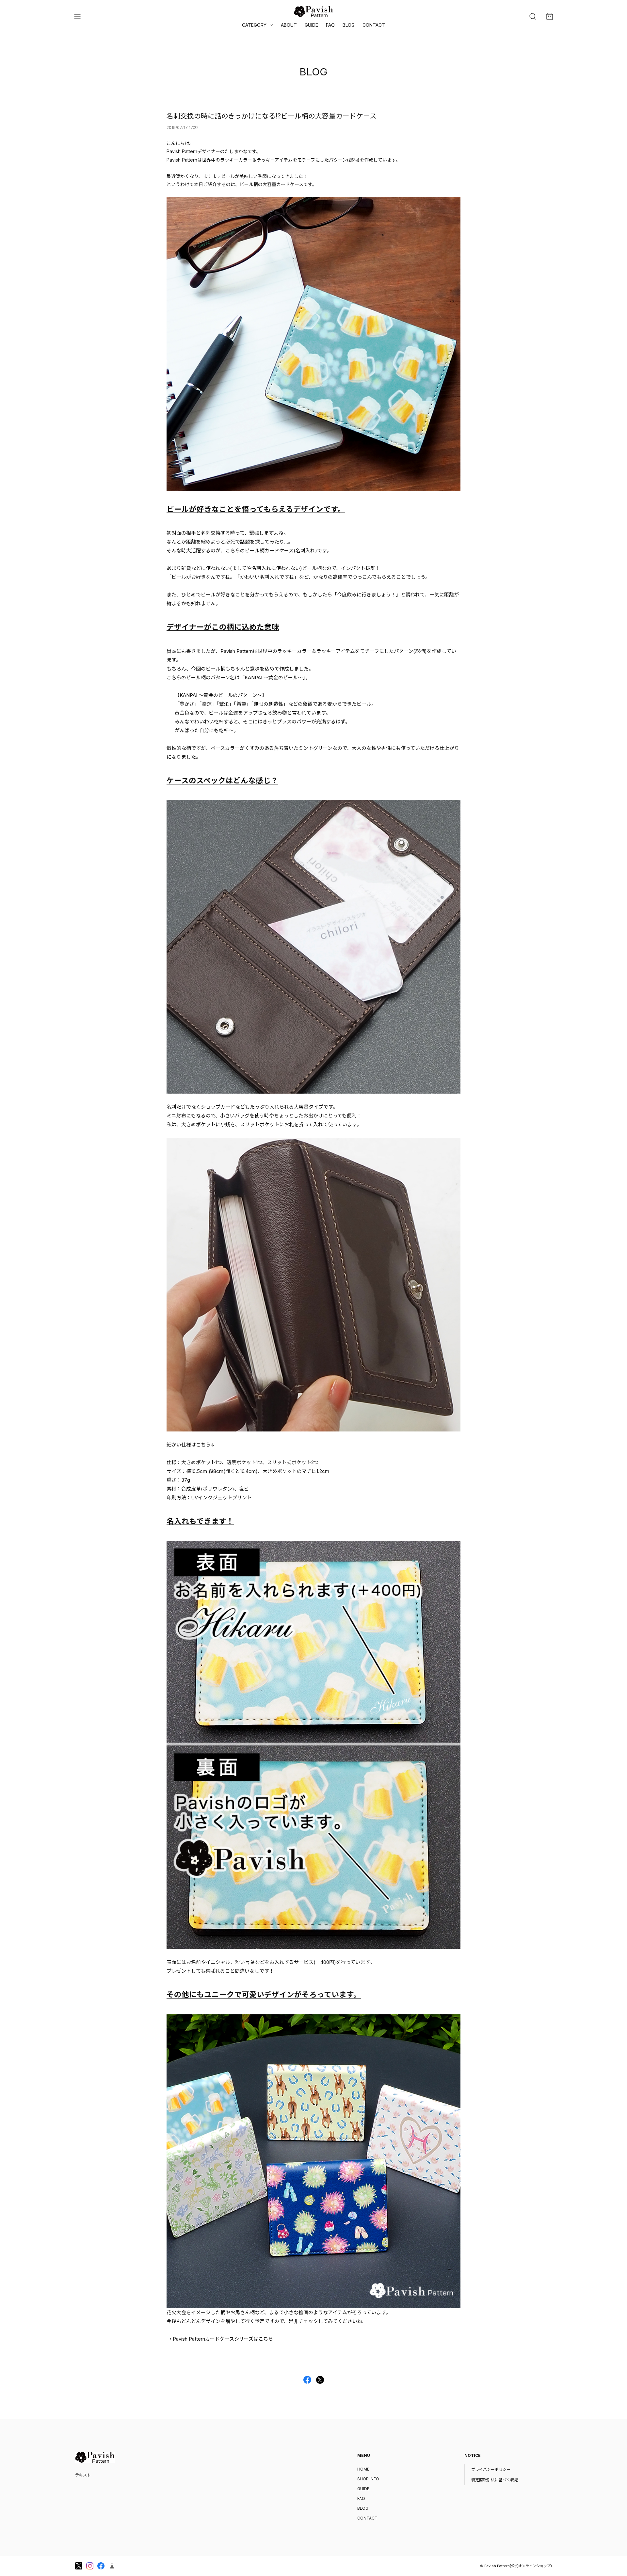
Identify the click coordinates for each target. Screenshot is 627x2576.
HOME (363, 2469)
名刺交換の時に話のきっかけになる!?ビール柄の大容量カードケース (272, 116)
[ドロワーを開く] (77, 16)
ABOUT (289, 25)
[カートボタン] (550, 16)
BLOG (349, 25)
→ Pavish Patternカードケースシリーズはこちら (220, 2339)
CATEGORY (254, 25)
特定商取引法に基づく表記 (495, 2480)
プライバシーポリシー (491, 2469)
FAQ (330, 25)
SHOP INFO (368, 2479)
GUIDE (311, 25)
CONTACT (374, 25)
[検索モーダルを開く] (533, 16)
